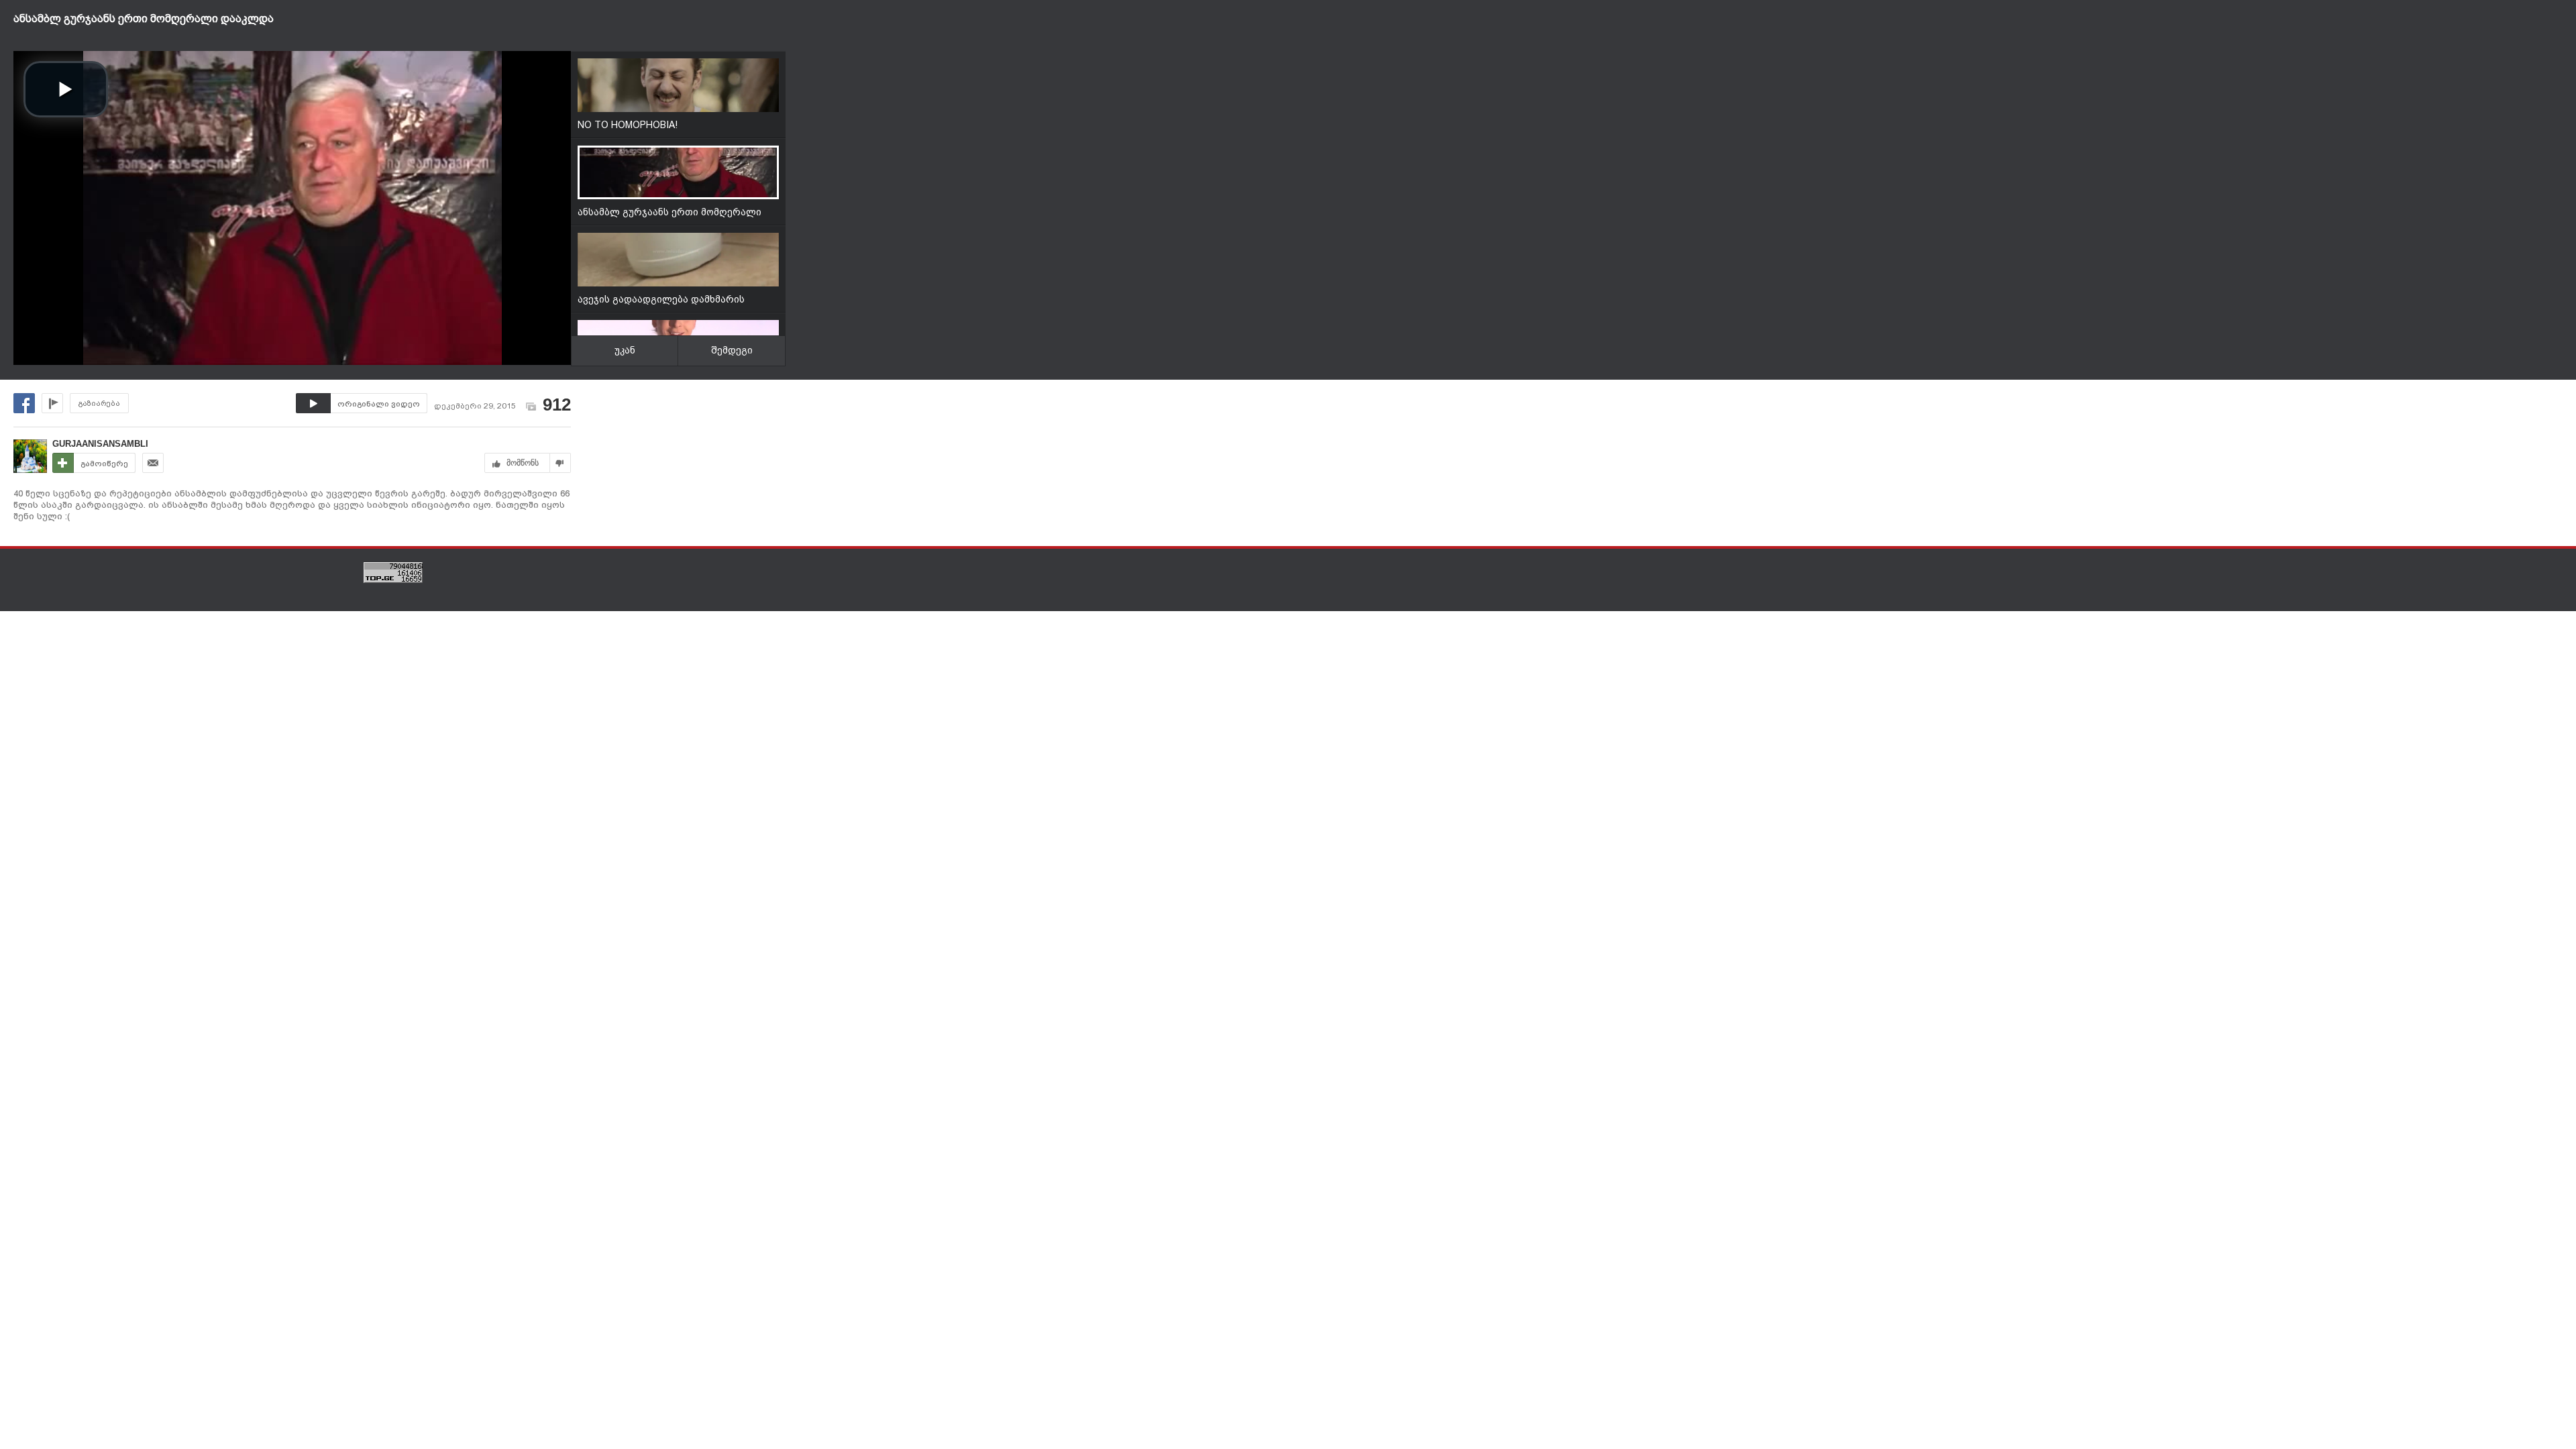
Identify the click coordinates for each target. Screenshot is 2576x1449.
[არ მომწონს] (560, 463)
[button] (66, 89)
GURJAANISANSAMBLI (100, 444)
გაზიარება (99, 404)
